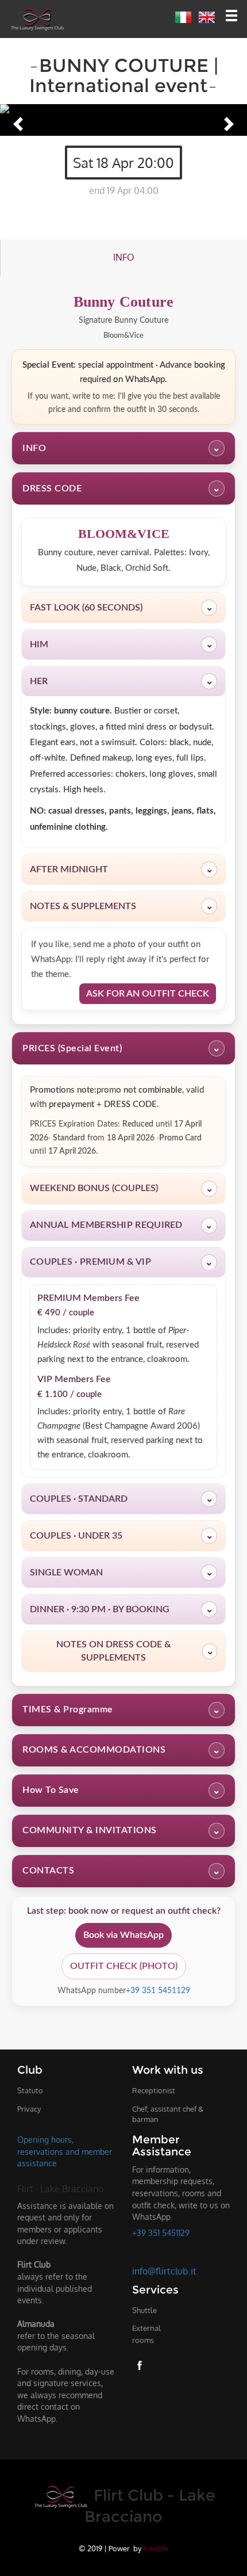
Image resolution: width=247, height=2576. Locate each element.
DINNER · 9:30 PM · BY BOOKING (121, 1609)
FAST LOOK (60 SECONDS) (121, 608)
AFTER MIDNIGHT (121, 869)
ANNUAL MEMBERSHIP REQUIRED (121, 1225)
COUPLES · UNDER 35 (121, 1536)
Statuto (30, 2090)
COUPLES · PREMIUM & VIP (121, 1262)
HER (121, 681)
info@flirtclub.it (164, 2271)
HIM (121, 644)
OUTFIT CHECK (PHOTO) (124, 1966)
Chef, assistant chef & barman (168, 2114)
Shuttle (144, 2310)
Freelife (156, 2548)
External (146, 2334)
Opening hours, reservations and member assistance (65, 2151)
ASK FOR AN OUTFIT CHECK (148, 994)
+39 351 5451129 (158, 1991)
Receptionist (154, 2090)
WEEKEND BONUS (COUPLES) (121, 1188)
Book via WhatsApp (123, 1935)
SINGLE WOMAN (121, 1573)
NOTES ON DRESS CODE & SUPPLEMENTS (135, 1651)
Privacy (29, 2109)
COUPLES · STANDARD (121, 1499)
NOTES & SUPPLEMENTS (121, 906)
